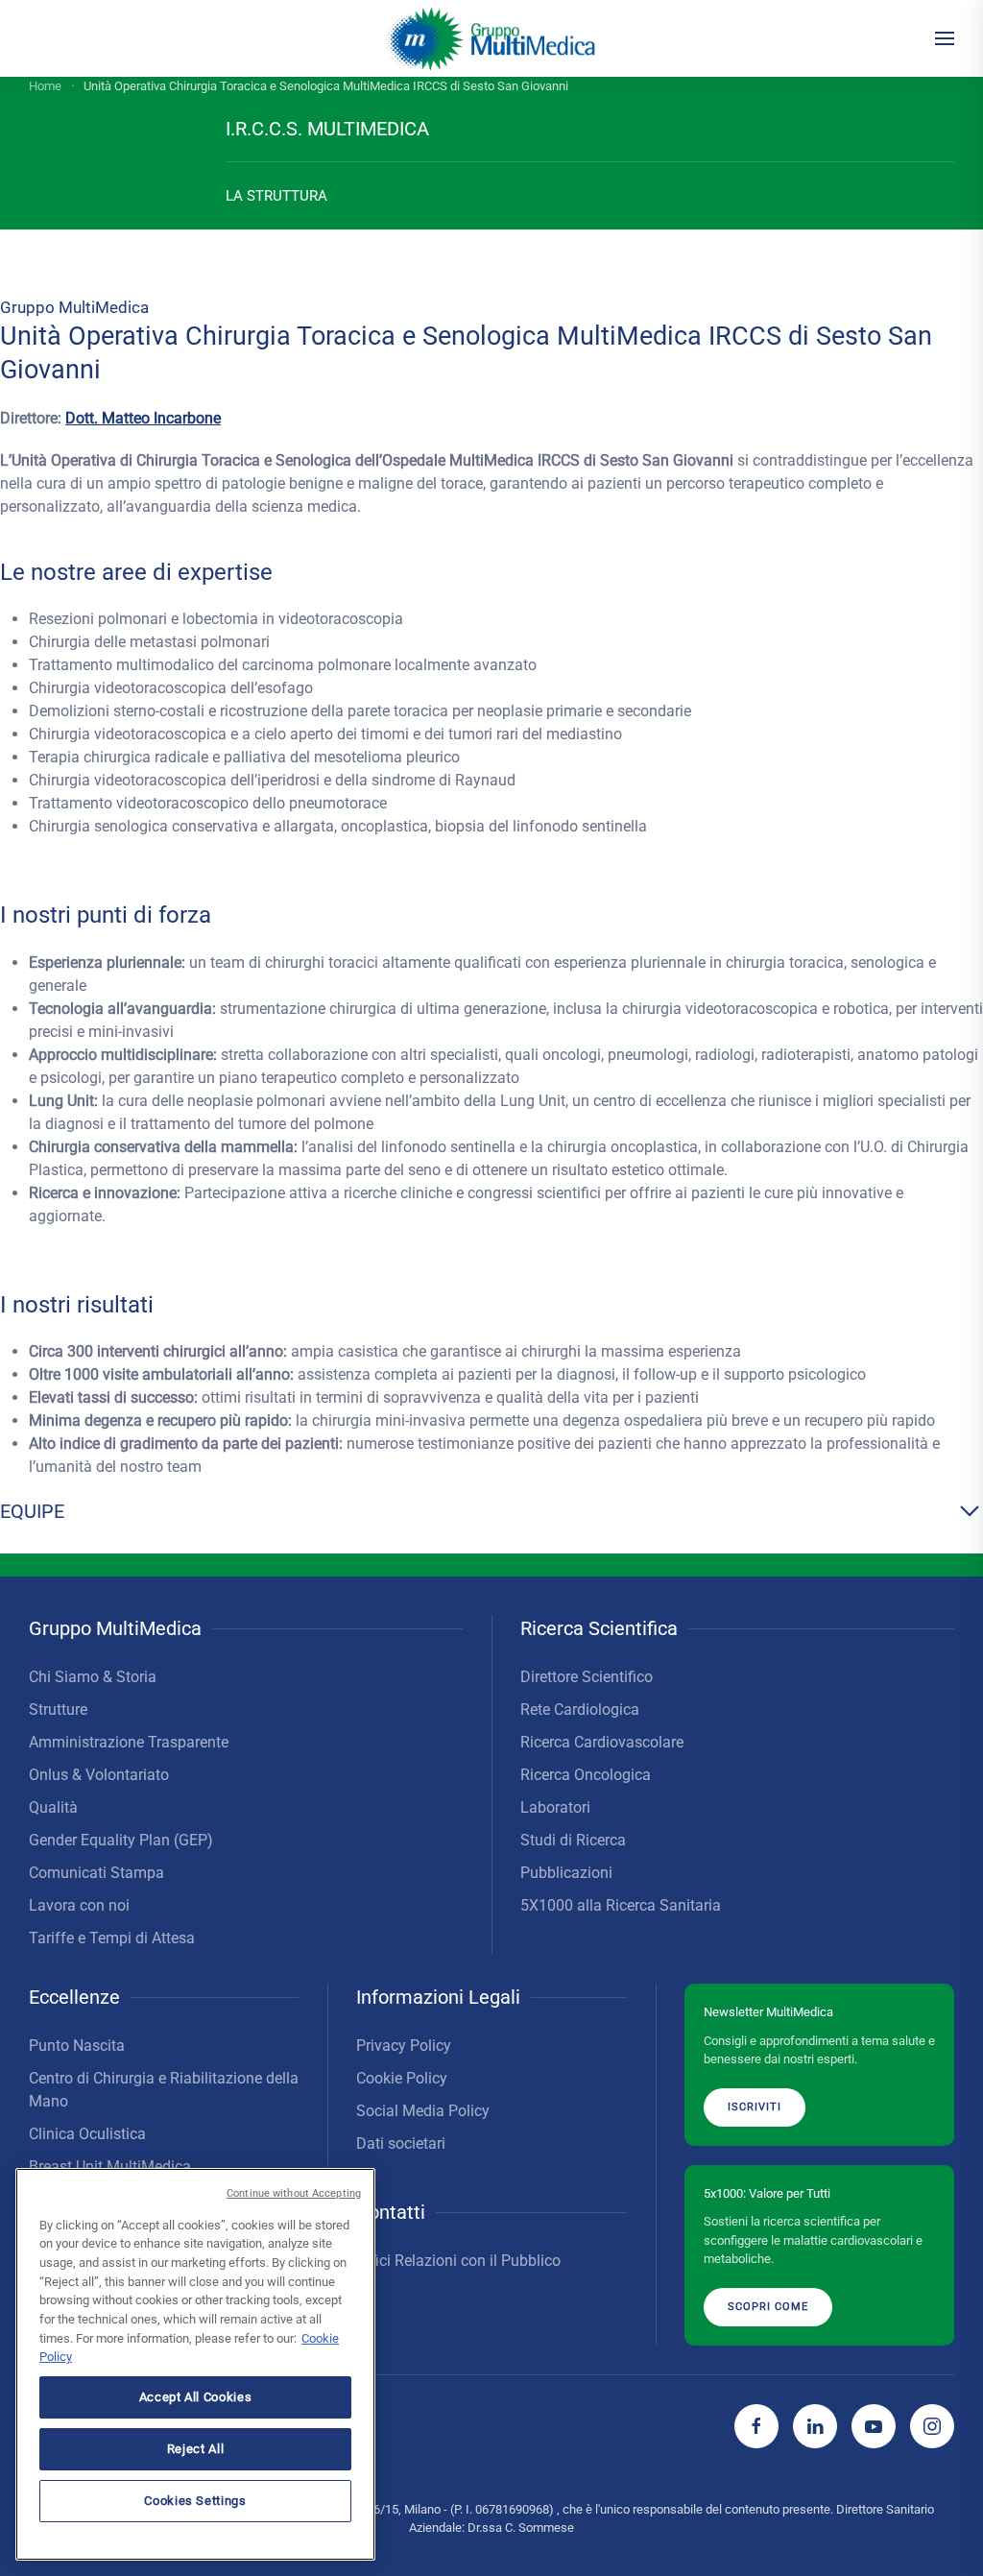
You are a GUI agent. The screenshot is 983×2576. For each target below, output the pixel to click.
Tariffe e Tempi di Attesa (112, 1938)
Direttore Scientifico (587, 1677)
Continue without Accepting (294, 2193)
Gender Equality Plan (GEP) (121, 1840)
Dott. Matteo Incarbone (143, 418)
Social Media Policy (423, 2111)
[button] (945, 38)
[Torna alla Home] (492, 38)
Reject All (196, 2449)
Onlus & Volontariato (99, 1775)
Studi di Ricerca (573, 1840)
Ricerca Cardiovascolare (602, 1742)
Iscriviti (755, 2107)
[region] (195, 2364)
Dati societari (401, 2143)
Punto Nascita (77, 2046)
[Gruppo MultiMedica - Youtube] (874, 2426)
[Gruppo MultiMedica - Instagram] (932, 2426)
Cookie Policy (402, 2078)
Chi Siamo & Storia (93, 1677)
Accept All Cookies (196, 2397)
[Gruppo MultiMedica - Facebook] (756, 2426)
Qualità (53, 1807)
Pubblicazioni (566, 1873)
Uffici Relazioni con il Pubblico (458, 2261)
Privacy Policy (404, 2046)
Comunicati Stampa (96, 1873)
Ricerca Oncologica (586, 1775)
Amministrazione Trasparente (129, 1742)
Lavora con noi (79, 1905)
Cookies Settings (195, 2501)
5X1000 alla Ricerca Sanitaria (621, 1905)
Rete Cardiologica (580, 1709)
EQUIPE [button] (32, 1511)
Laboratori (555, 1807)
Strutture (58, 1709)
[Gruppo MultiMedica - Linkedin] (815, 2426)
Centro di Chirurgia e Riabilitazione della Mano (164, 2090)
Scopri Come (768, 2307)
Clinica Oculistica (87, 2134)
